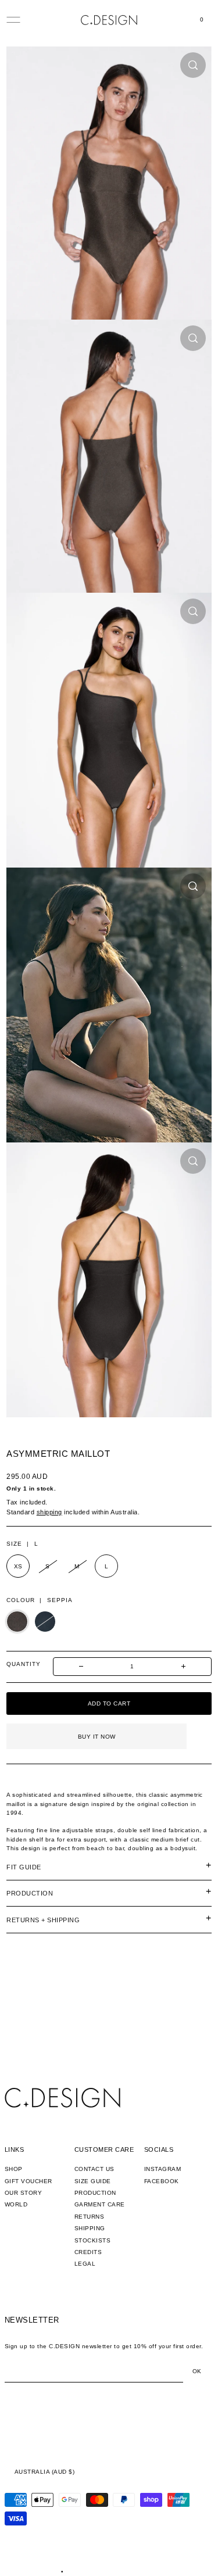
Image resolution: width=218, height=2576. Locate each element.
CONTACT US (94, 2169)
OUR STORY (24, 2193)
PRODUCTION (95, 2193)
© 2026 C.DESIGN (32, 2572)
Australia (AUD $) (45, 2472)
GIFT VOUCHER (28, 2181)
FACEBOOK (162, 2181)
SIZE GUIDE (93, 2181)
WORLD (16, 2204)
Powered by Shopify (95, 2572)
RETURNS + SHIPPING (43, 1920)
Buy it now (97, 1737)
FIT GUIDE (24, 1867)
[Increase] (183, 1667)
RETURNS (90, 2217)
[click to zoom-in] (193, 65)
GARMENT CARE (100, 2204)
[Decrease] (81, 1667)
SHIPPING (90, 2228)
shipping (49, 1512)
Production (30, 1893)
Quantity (24, 1664)
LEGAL (85, 2264)
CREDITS (88, 2252)
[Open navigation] (13, 20)
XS (18, 1566)
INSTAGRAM (163, 2169)
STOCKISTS (93, 2240)
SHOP (14, 2169)
